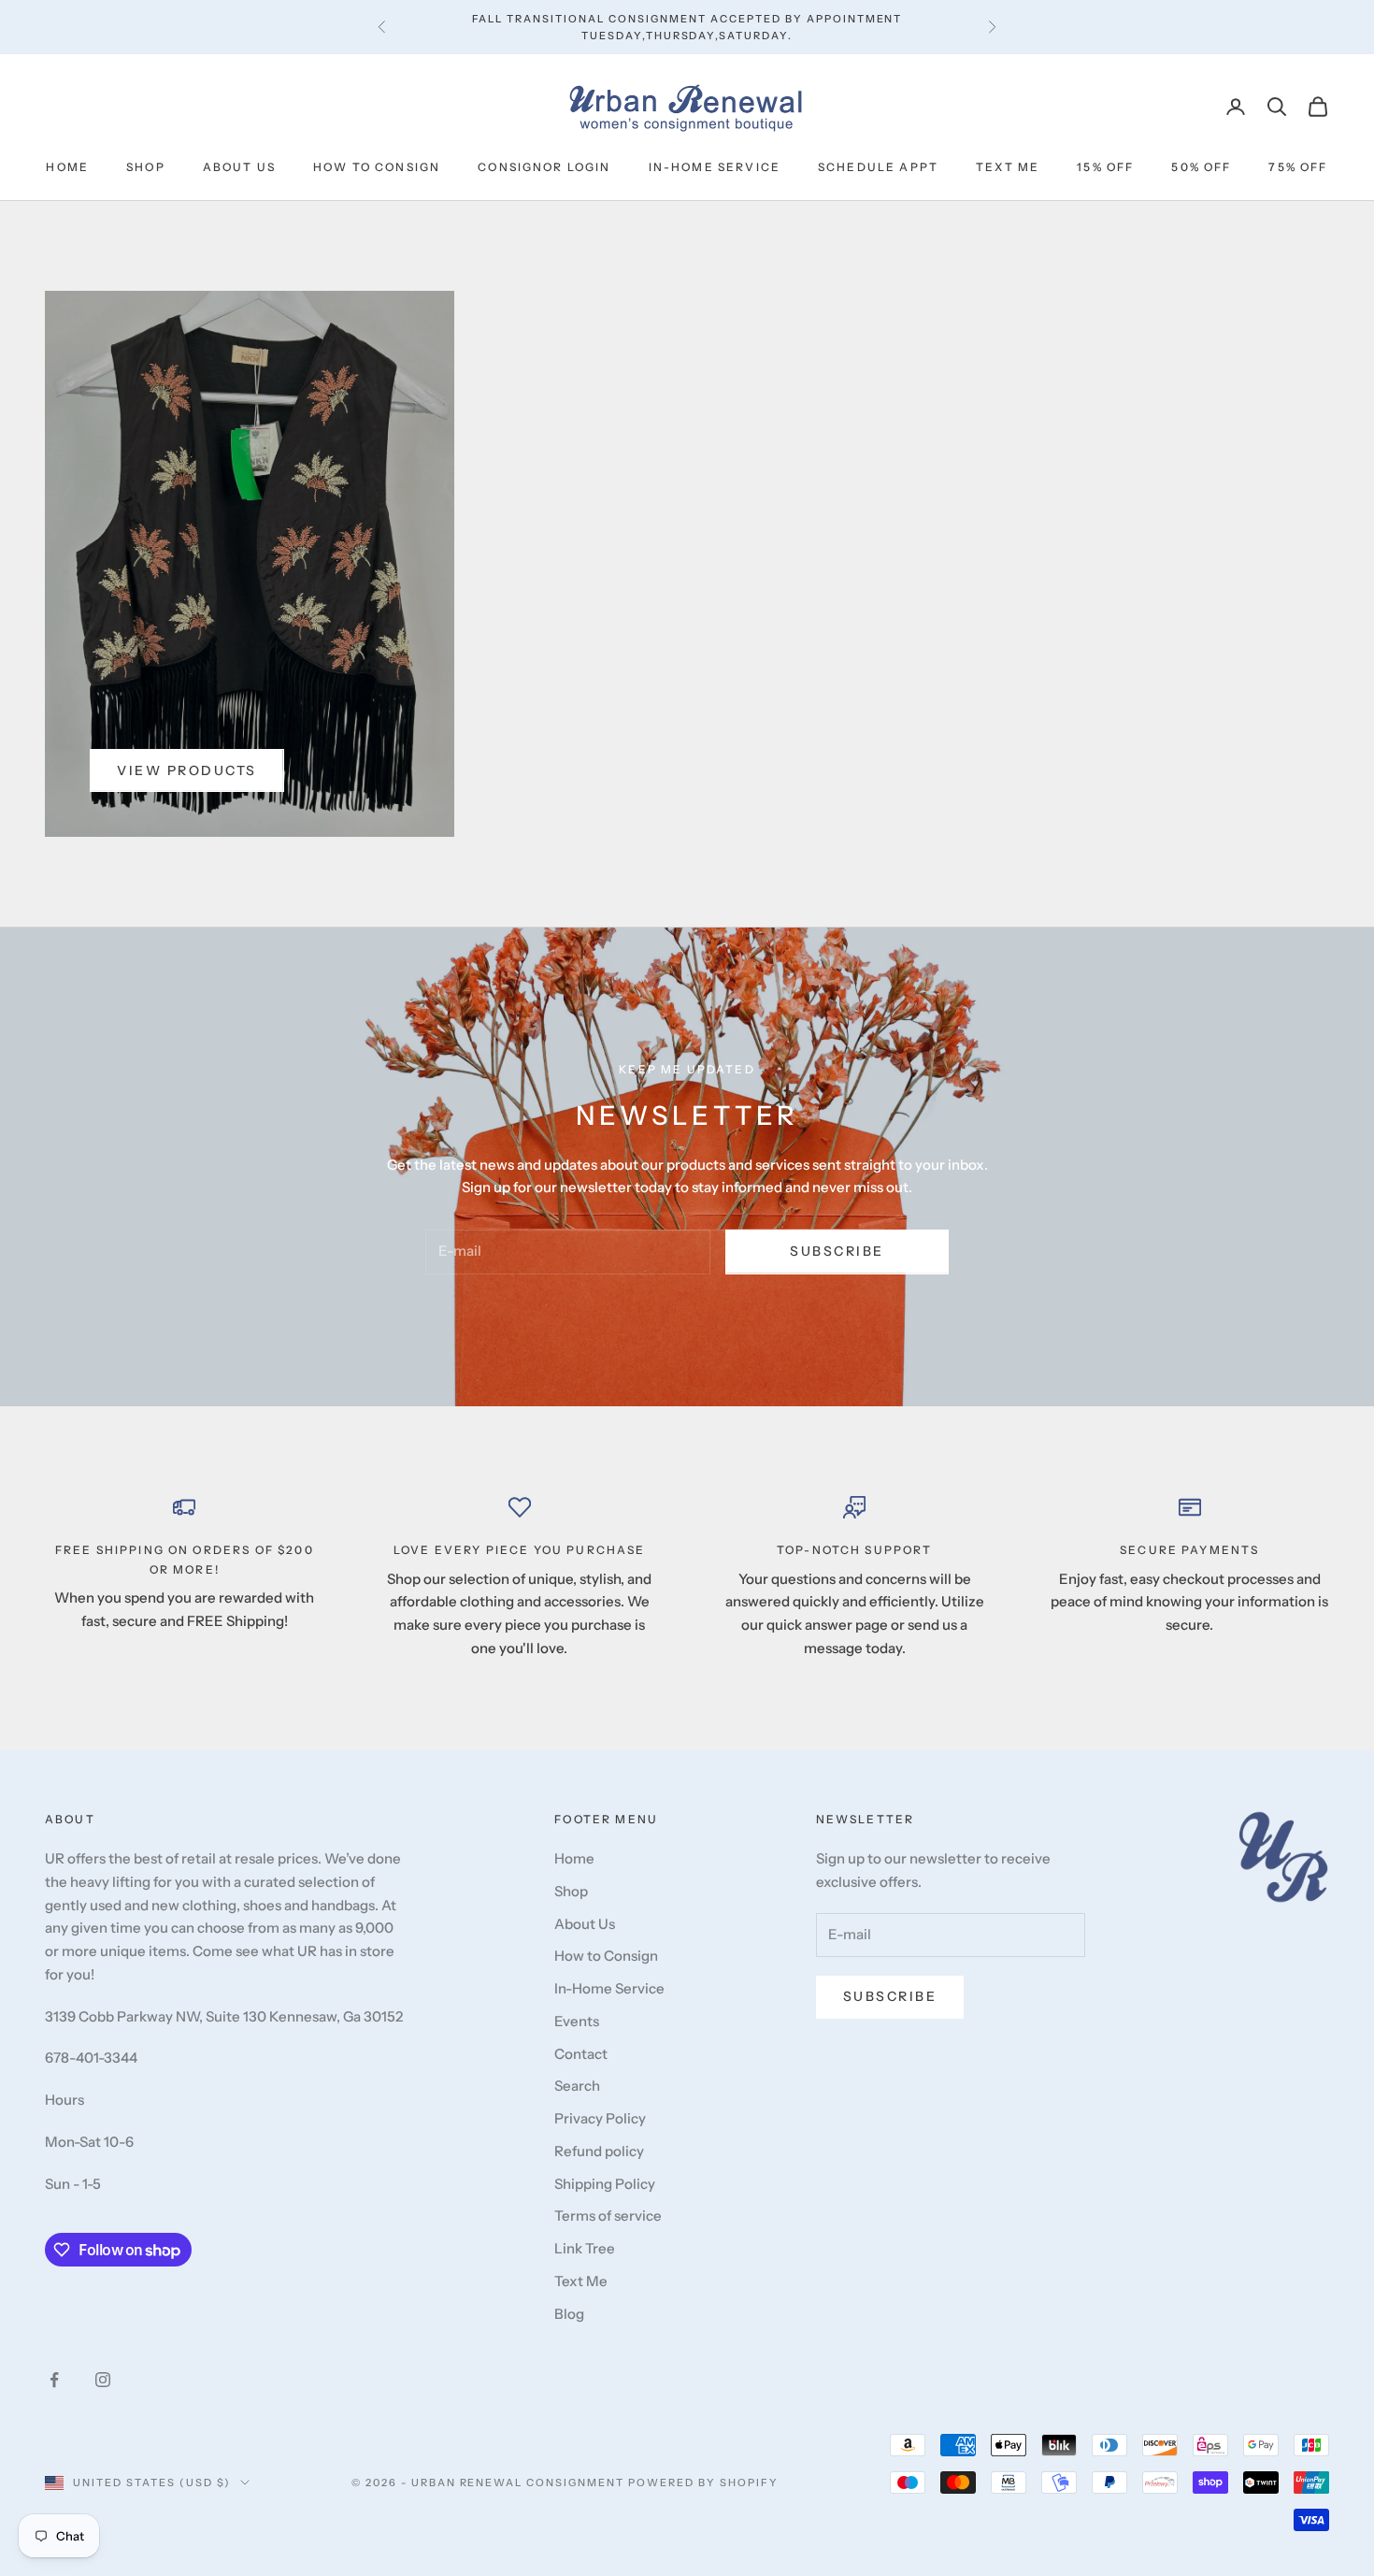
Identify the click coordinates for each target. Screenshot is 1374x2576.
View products (187, 770)
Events (577, 2021)
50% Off (1201, 167)
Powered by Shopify (703, 2482)
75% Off (1298, 167)
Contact (581, 2054)
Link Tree (585, 2248)
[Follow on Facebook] (54, 2380)
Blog (569, 2314)
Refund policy (599, 2151)
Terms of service (608, 2216)
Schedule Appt (878, 167)
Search (577, 2086)
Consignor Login (544, 167)
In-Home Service (715, 167)
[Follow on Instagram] (103, 2380)
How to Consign (377, 167)
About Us (239, 167)
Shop (146, 167)
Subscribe (837, 1251)
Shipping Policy (605, 2184)
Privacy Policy (600, 2118)
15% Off (1105, 167)
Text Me (1008, 167)
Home (67, 167)
